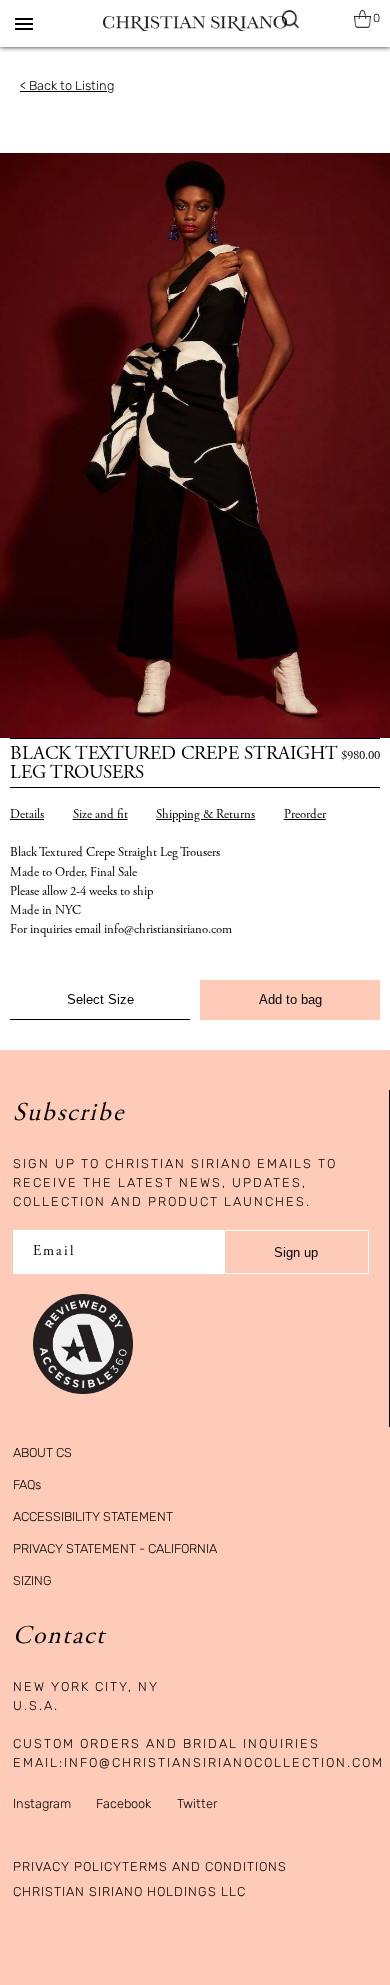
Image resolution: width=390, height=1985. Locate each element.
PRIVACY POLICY (67, 1866)
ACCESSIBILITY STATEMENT (93, 1516)
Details (27, 815)
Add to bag (290, 999)
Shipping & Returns (205, 815)
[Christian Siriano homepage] (194, 23)
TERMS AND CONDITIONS (204, 1866)
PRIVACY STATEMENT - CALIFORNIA (115, 1548)
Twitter (197, 1803)
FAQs (27, 1484)
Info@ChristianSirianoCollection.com (224, 1762)
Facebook (123, 1803)
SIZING (32, 1580)
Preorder (305, 815)
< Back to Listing (67, 85)
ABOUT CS (42, 1452)
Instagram (42, 1803)
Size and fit (100, 815)
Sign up (296, 1252)
